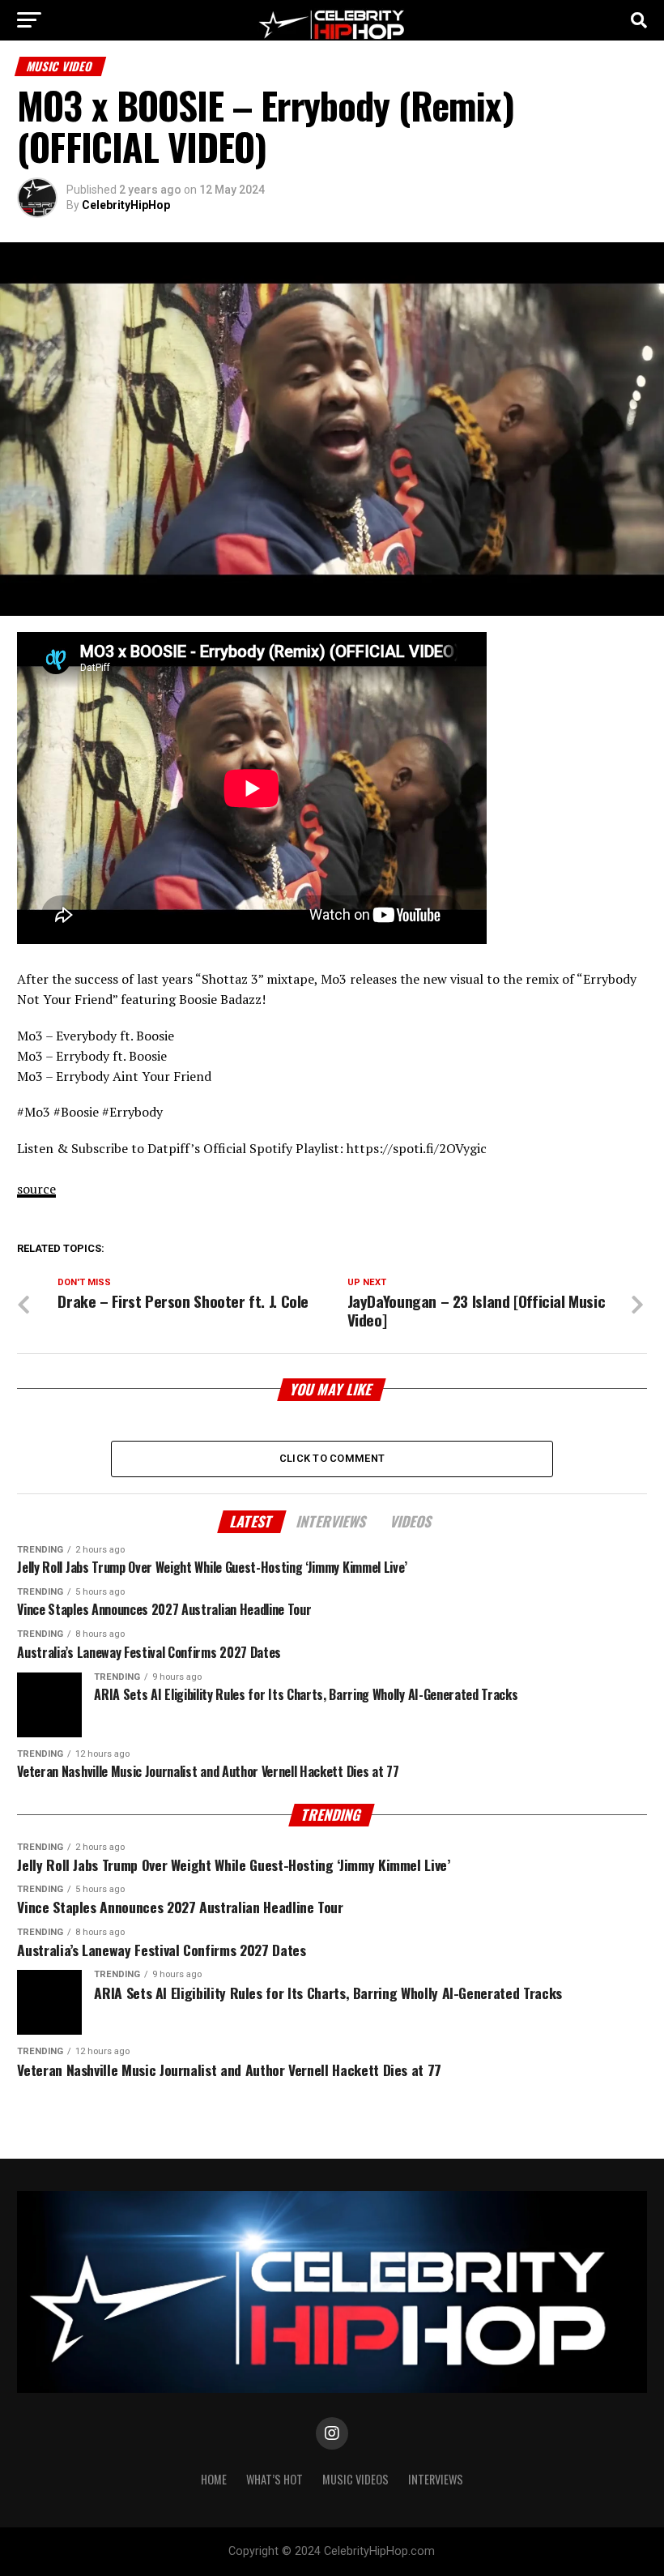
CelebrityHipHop (126, 205)
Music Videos (355, 2479)
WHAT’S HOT (275, 2479)
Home (214, 2479)
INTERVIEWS (436, 2479)
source (36, 1189)
